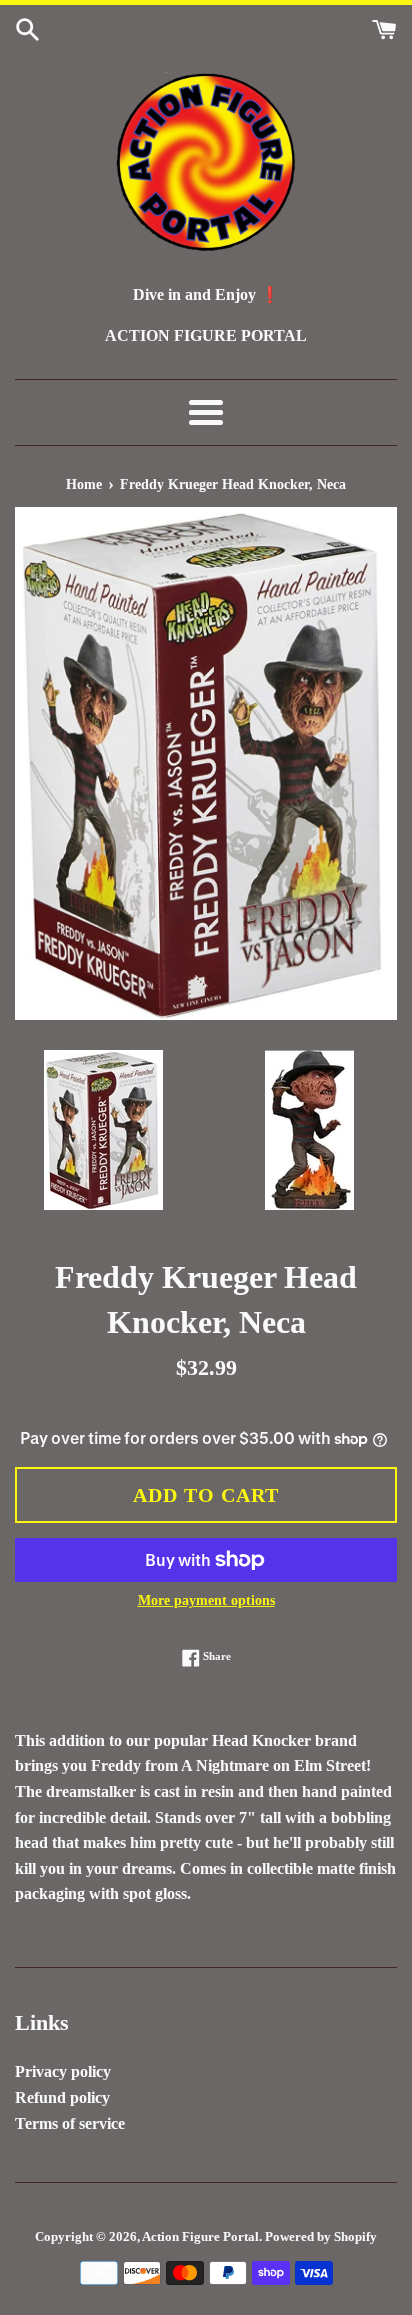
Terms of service (70, 2123)
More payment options (206, 1600)
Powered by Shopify (321, 2237)
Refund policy (62, 2097)
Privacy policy (63, 2071)
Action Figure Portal (200, 2237)
